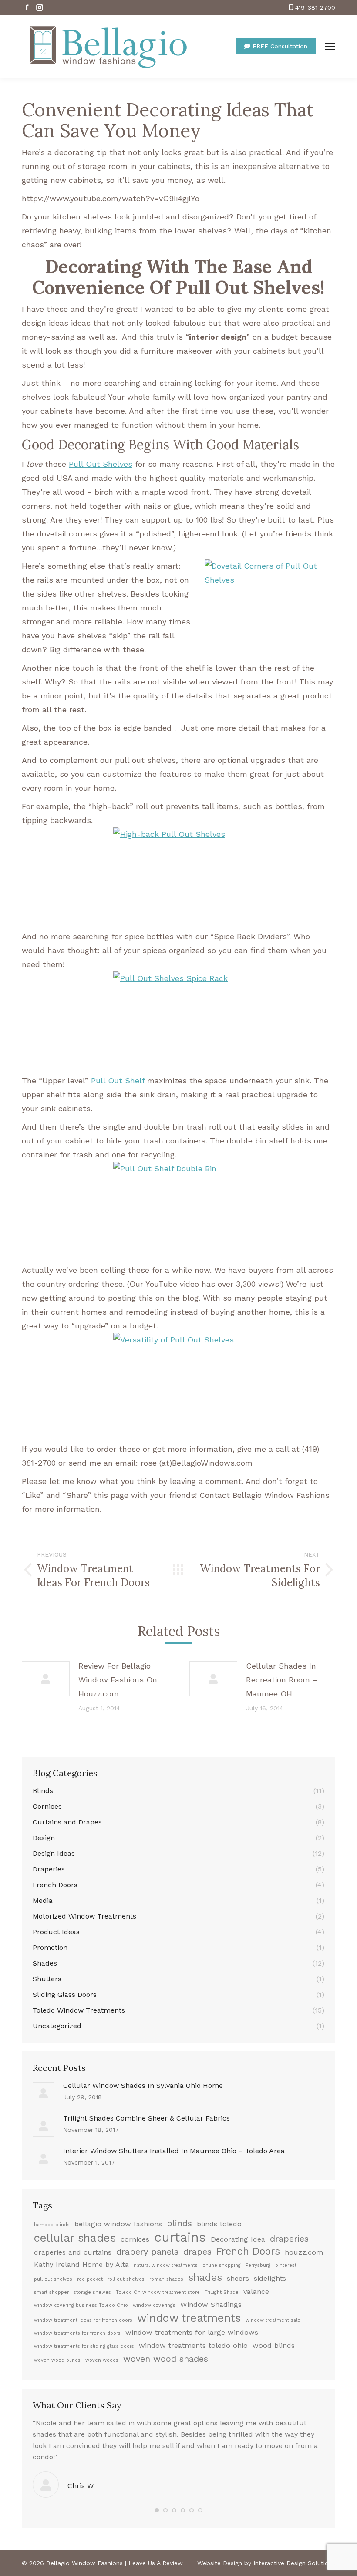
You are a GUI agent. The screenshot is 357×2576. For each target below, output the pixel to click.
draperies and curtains (73, 2252)
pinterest (286, 2265)
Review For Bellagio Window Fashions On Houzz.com (118, 1680)
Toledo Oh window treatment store (158, 2292)
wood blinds (274, 2345)
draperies (289, 2239)
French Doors (248, 2252)
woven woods (102, 2360)
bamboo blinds (52, 2225)
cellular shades (75, 2238)
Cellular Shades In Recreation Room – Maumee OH (282, 1680)
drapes (197, 2252)
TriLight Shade (222, 2292)
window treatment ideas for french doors (83, 2320)
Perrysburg (258, 2265)
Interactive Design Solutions (294, 2563)
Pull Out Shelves (101, 464)
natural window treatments (166, 2265)
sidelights (270, 2278)
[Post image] (46, 1679)
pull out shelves (53, 2279)
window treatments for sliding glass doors (84, 2346)
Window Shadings (211, 2305)
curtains (180, 2237)
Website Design (220, 2563)
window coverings (154, 2305)
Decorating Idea (238, 2239)
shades (205, 2278)
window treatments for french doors (77, 2333)
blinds (179, 2223)
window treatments (189, 2318)
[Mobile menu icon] (330, 46)
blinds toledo (219, 2224)
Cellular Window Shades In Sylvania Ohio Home (143, 2085)
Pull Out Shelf (118, 1081)
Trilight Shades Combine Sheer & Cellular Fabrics (147, 2118)
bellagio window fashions (118, 2224)
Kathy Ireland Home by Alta (81, 2264)
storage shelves (92, 2292)
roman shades (166, 2279)
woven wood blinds (57, 2360)
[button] (157, 2510)
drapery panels (147, 2252)
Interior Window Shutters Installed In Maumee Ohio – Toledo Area (174, 2151)
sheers (238, 2278)
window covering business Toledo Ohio (81, 2305)
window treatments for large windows (192, 2332)
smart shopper (51, 2292)
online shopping (222, 2265)
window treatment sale (273, 2320)
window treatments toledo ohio (193, 2345)
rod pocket (90, 2279)
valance (256, 2291)
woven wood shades (166, 2359)
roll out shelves (126, 2279)
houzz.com (304, 2252)
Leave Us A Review (156, 2563)
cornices (135, 2239)
